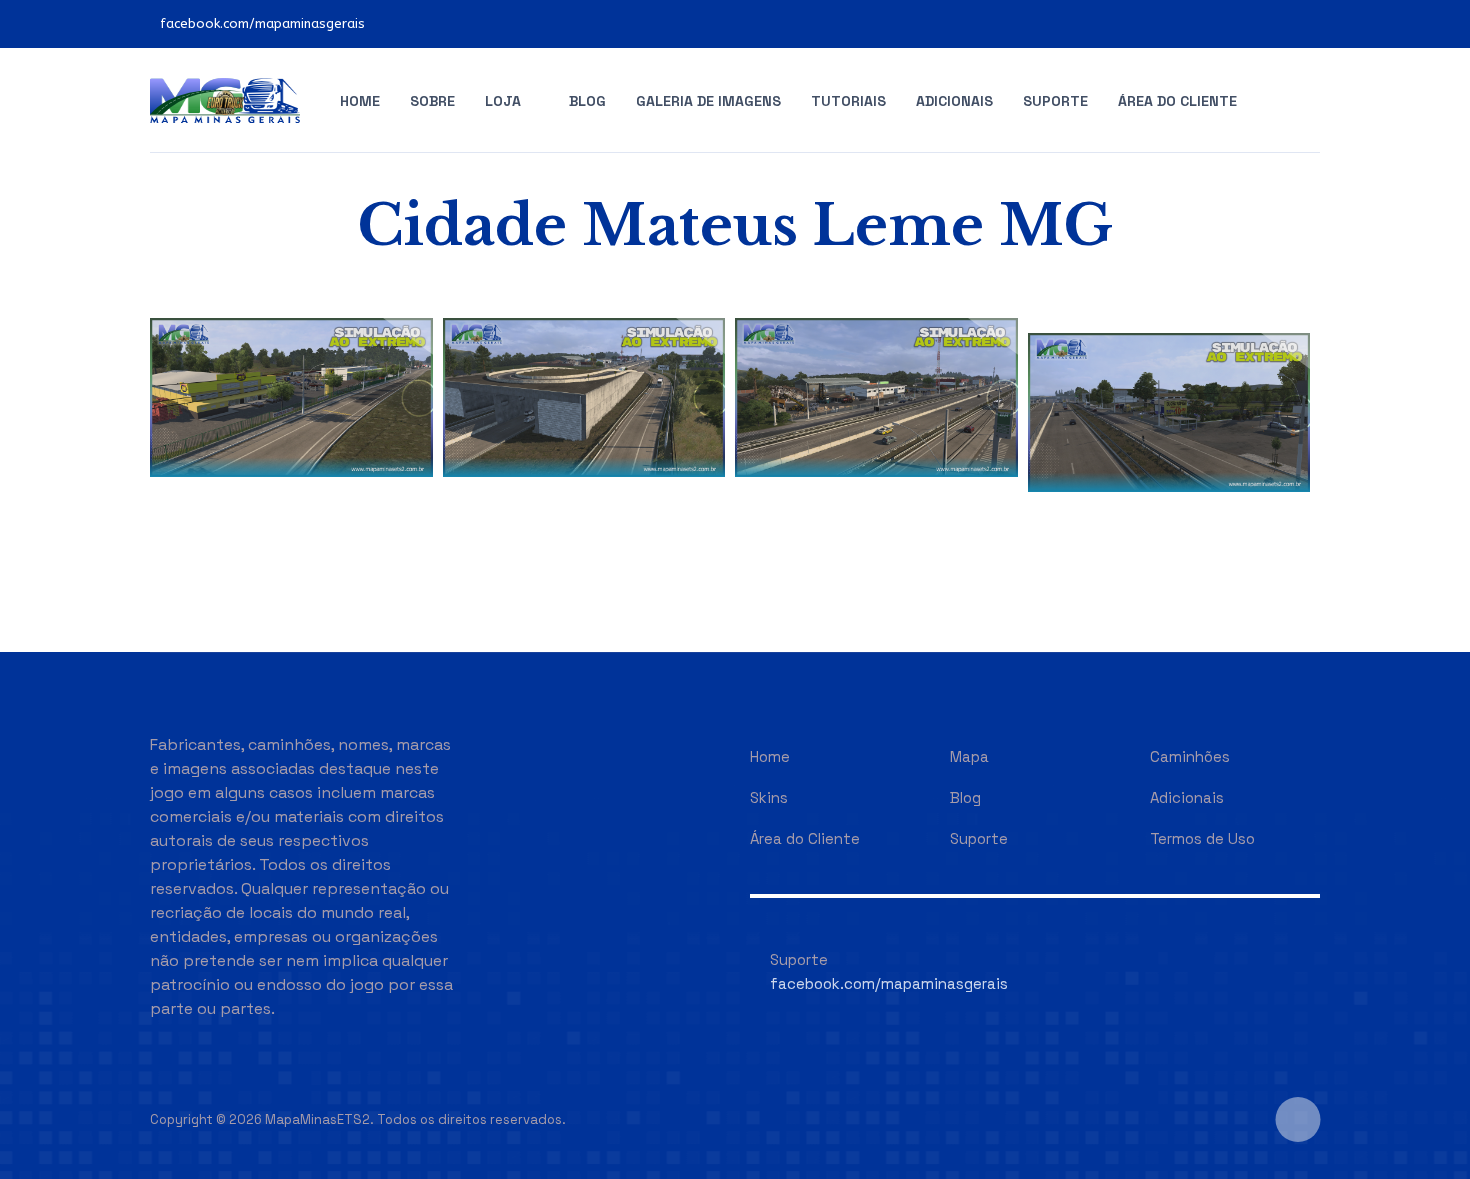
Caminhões (1190, 756)
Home (360, 101)
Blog (587, 101)
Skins (769, 797)
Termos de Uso (1202, 838)
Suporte (1055, 101)
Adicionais (954, 101)
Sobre (432, 101)
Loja (503, 101)
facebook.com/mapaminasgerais (262, 23)
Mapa (969, 756)
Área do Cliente (1177, 101)
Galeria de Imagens (708, 101)
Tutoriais (848, 101)
